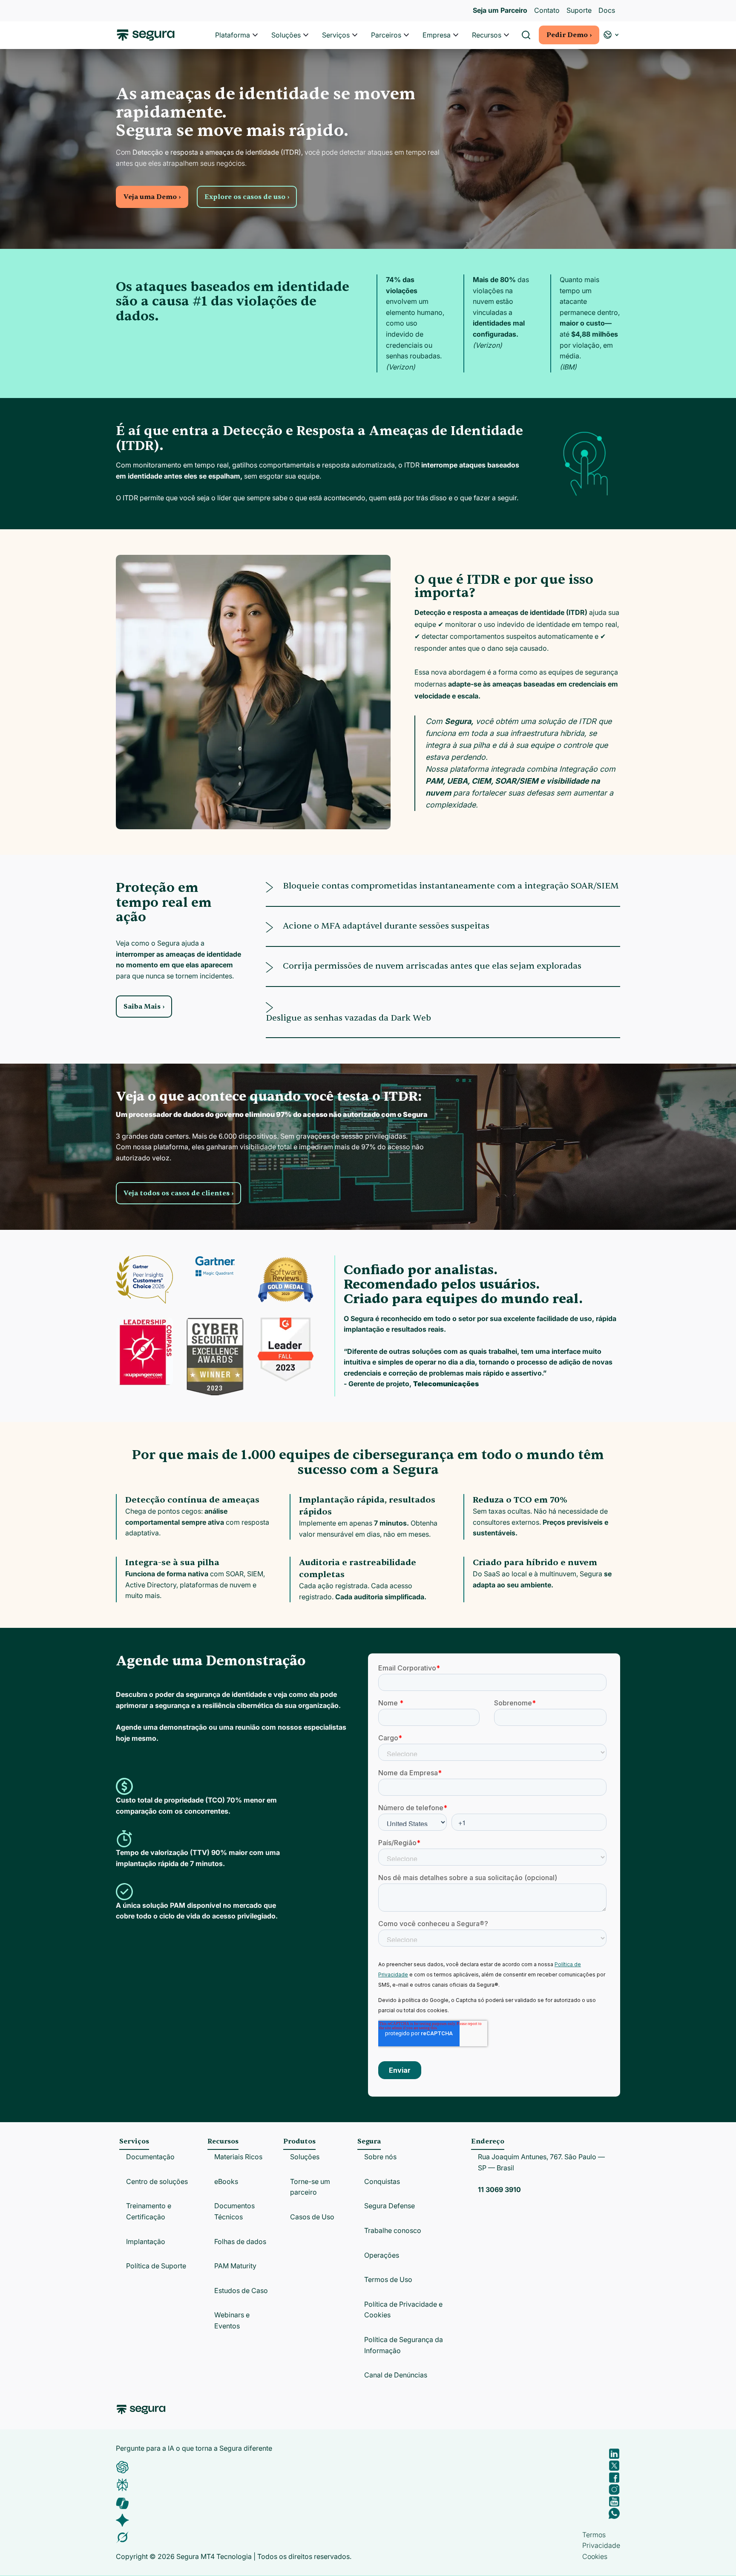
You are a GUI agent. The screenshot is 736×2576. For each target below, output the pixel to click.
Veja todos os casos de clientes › (178, 1193)
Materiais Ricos (238, 2157)
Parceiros (386, 35)
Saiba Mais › (144, 1007)
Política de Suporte (156, 2266)
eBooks (226, 2181)
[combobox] (368, 46)
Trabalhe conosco (393, 2230)
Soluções (286, 35)
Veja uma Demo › (152, 197)
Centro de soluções (157, 2181)
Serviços (336, 35)
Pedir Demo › (569, 35)
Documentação (150, 2157)
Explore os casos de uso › (247, 197)
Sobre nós (380, 2157)
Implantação (146, 2241)
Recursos (487, 35)
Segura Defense (390, 2206)
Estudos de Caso (241, 2290)
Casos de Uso (312, 2217)
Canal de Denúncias (396, 2375)
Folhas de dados (240, 2241)
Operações (382, 2255)
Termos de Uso (388, 2279)
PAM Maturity (235, 2266)
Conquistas (382, 2181)
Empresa (437, 35)
